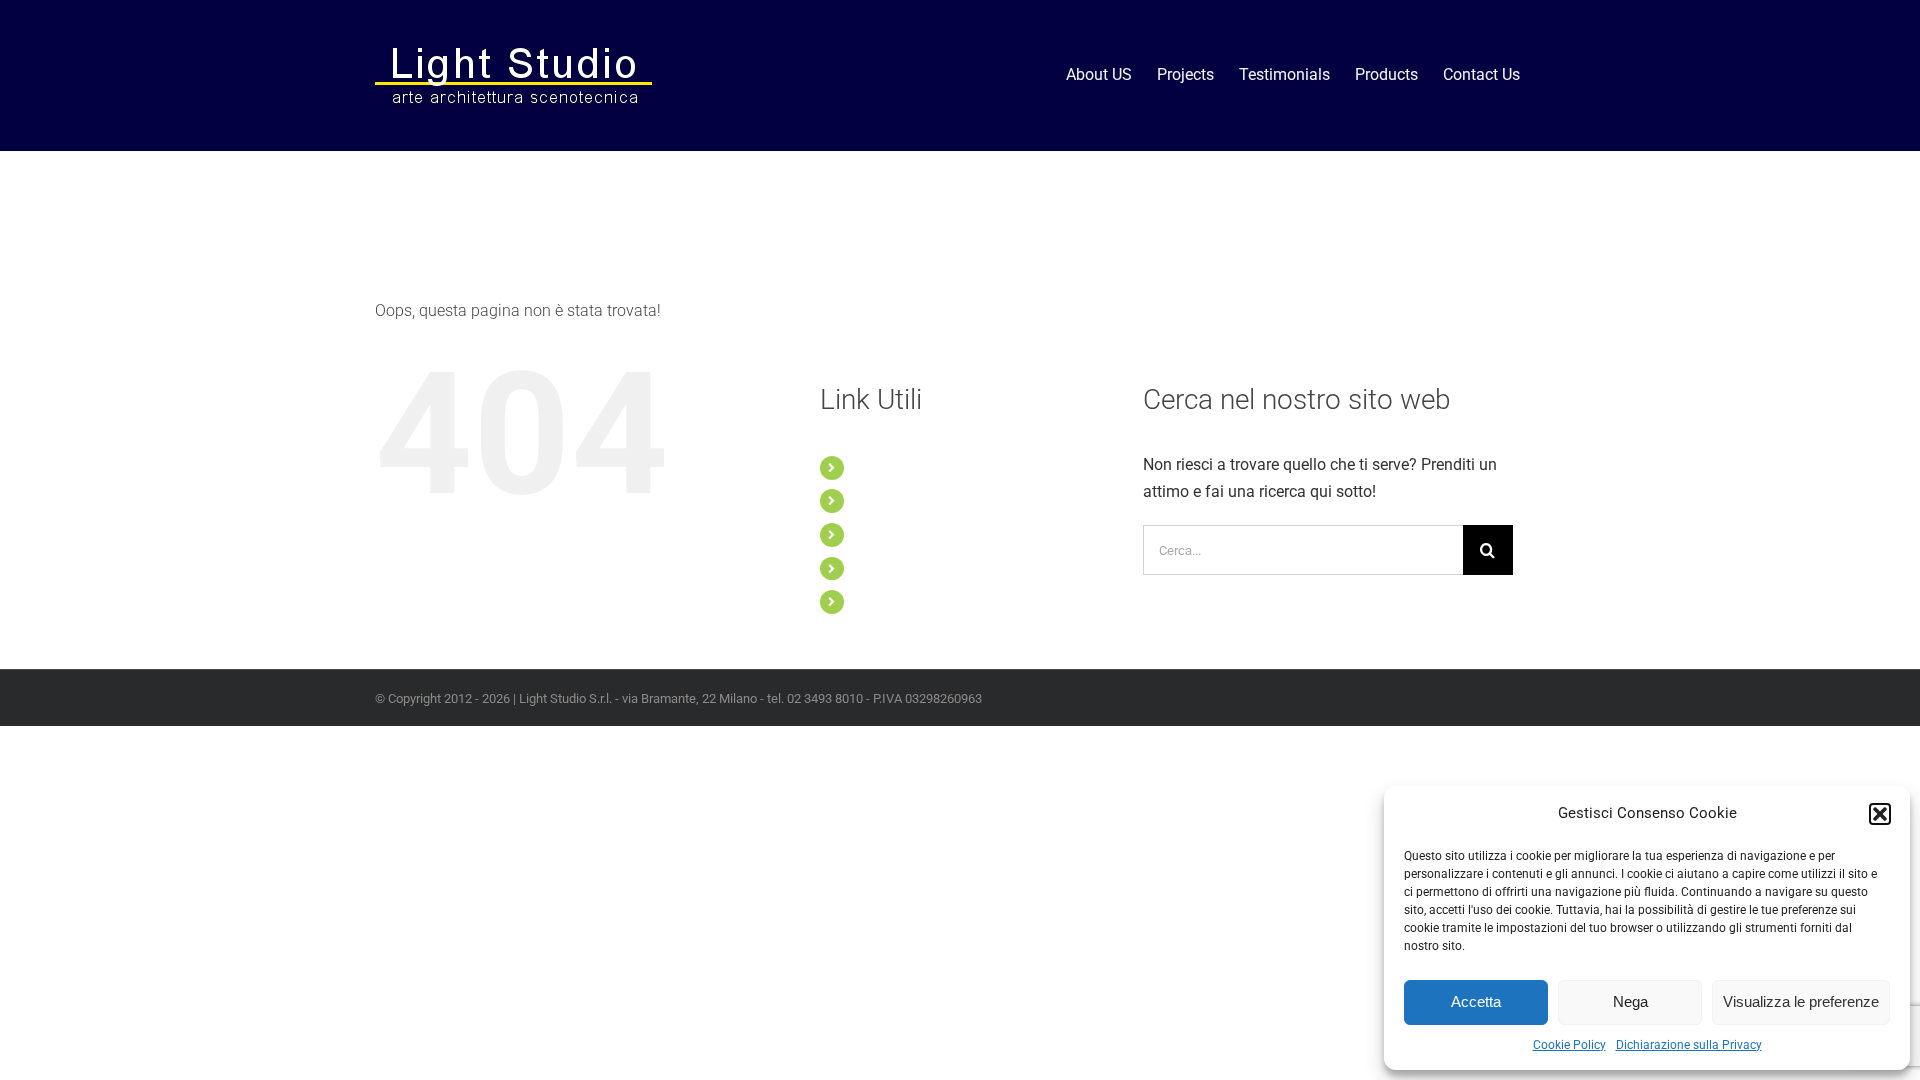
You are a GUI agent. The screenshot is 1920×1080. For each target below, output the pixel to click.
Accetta (1476, 1001)
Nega (1630, 1001)
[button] (1880, 814)
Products (882, 568)
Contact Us (888, 601)
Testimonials (893, 534)
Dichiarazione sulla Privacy (1689, 1045)
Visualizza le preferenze (1801, 1001)
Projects (879, 500)
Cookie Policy (1569, 1045)
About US (883, 467)
